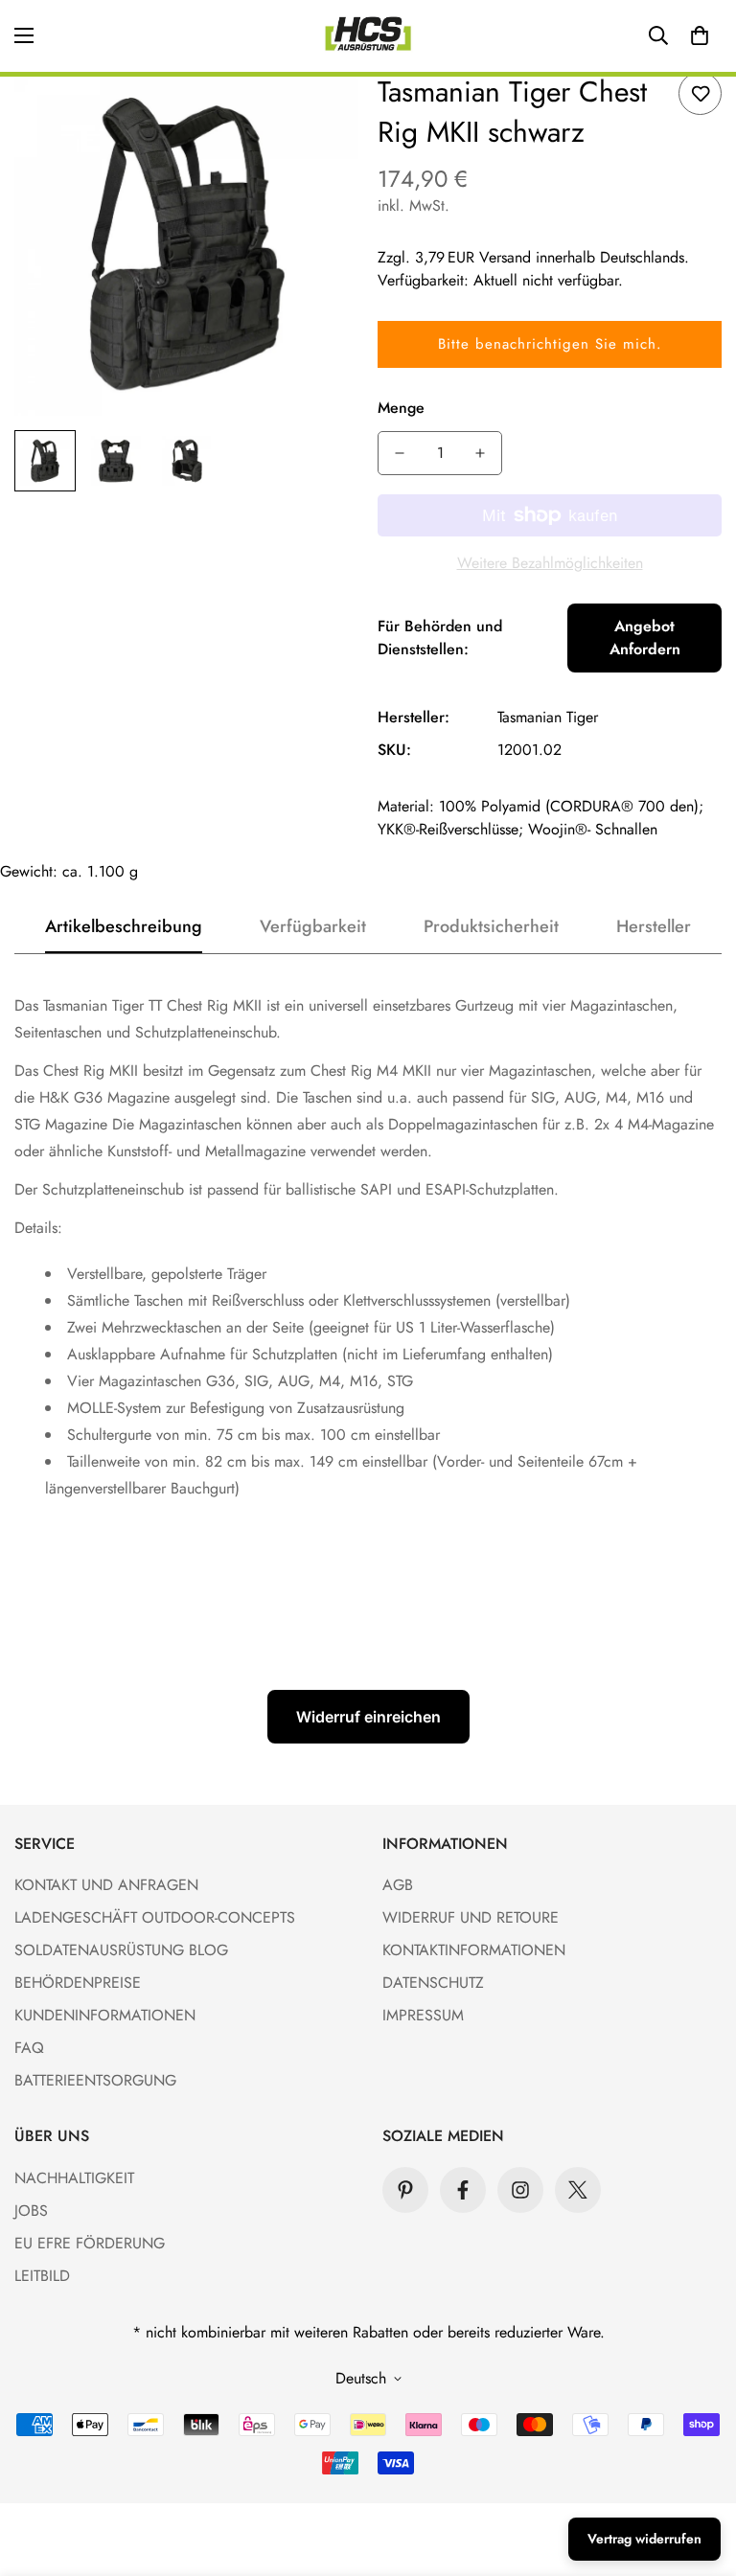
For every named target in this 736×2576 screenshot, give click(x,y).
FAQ (29, 2048)
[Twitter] (578, 2190)
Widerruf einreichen (368, 1717)
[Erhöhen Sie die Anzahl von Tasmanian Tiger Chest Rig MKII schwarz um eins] (480, 453)
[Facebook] (463, 2190)
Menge (401, 408)
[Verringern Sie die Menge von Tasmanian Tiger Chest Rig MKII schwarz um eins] (400, 453)
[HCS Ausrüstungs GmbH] (368, 36)
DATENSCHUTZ (433, 1983)
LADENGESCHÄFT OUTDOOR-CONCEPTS (155, 1917)
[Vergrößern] (318, 113)
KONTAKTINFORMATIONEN (474, 1950)
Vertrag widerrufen (644, 2539)
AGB (398, 1885)
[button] (700, 35)
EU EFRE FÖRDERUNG (90, 2243)
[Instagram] (520, 2190)
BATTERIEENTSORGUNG (95, 2080)
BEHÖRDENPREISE (78, 1983)
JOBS (31, 2211)
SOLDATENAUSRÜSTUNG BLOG (121, 1950)
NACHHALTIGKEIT (74, 2178)
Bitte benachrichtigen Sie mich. (550, 344)
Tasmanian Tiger (548, 717)
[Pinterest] (405, 2190)
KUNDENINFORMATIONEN (105, 2015)
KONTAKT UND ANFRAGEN (106, 1885)
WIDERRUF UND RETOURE (471, 1917)
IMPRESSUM (423, 2015)
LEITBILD (42, 2276)
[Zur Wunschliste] (700, 93)
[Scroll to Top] (699, 2472)
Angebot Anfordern (645, 638)
